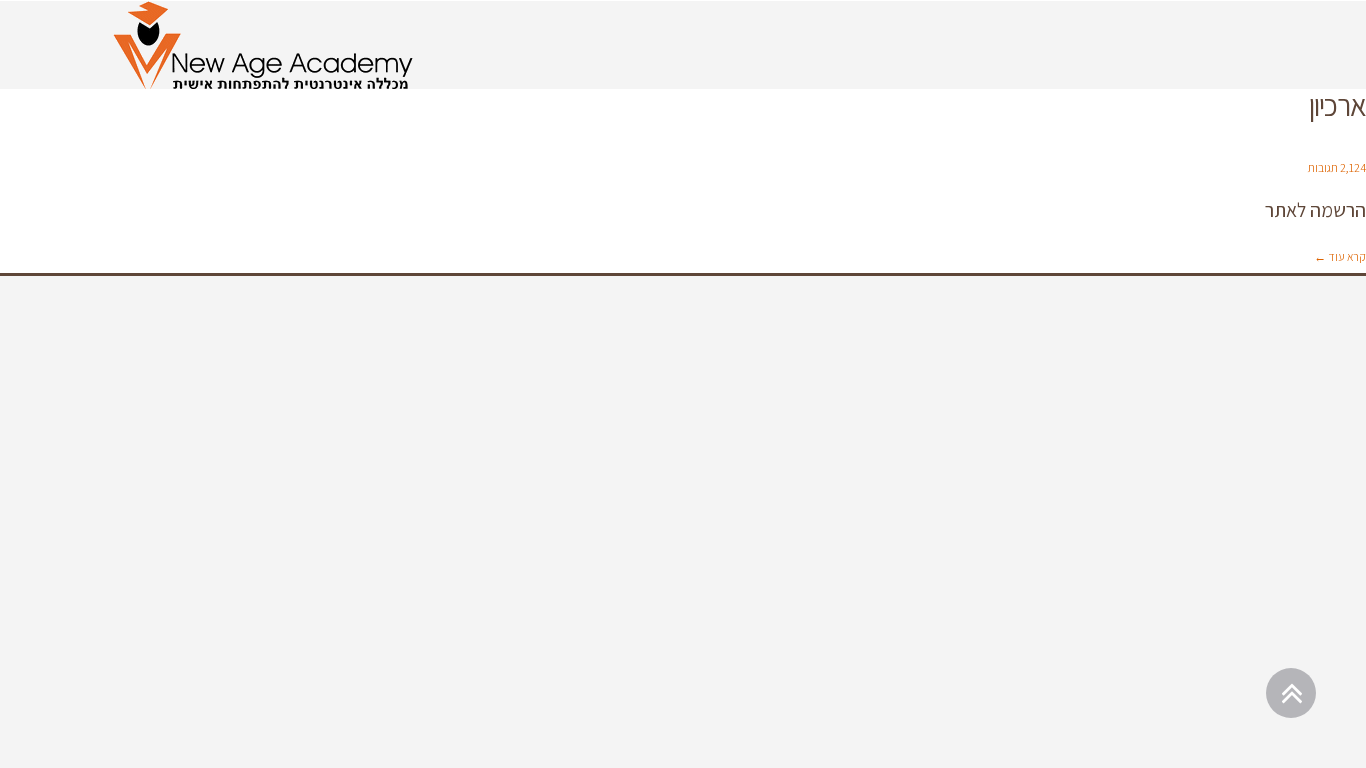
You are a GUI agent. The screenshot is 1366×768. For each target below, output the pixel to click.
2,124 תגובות (1337, 167)
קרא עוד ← (1340, 256)
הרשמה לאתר (1315, 210)
